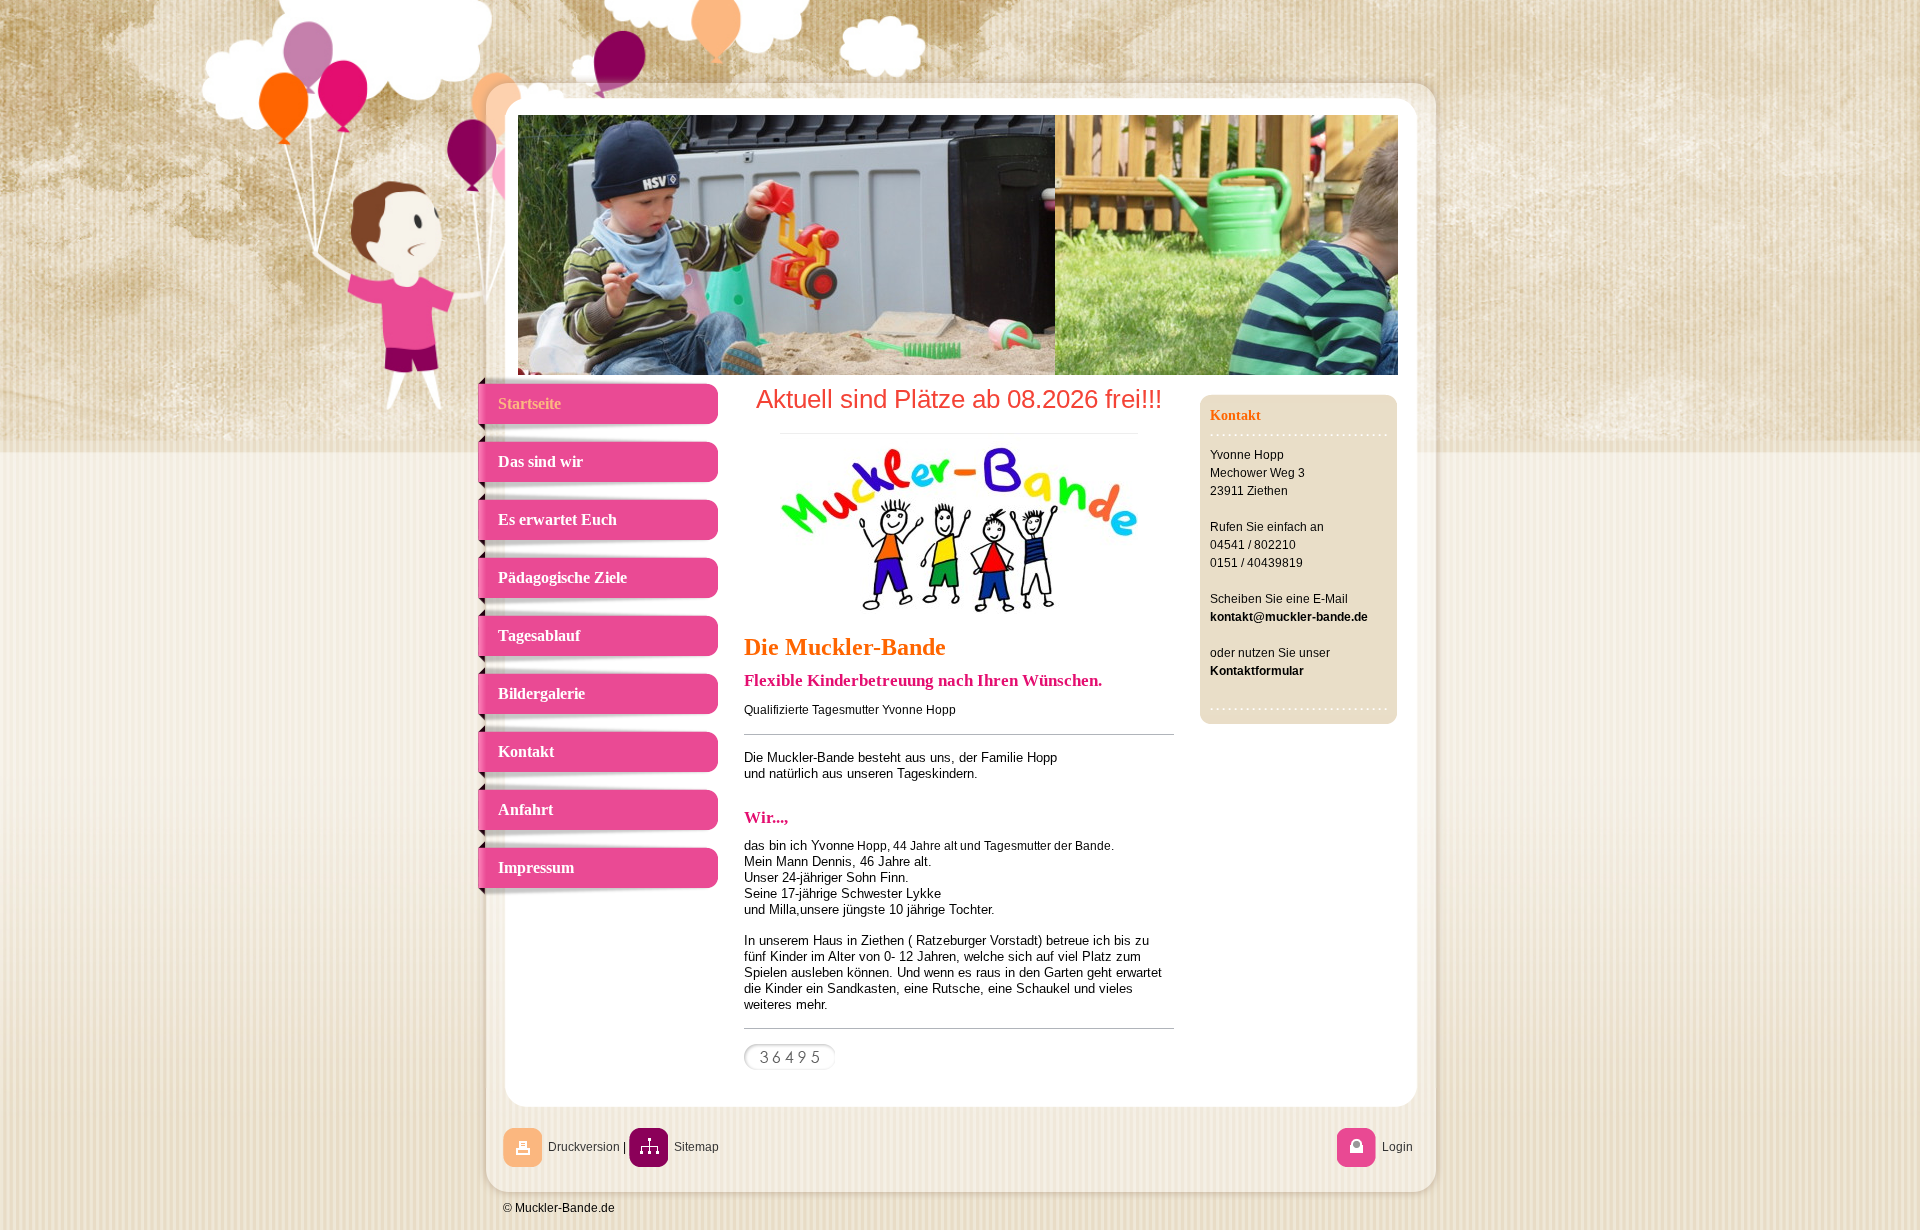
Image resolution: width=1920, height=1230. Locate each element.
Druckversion (584, 1147)
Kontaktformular (1257, 671)
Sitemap (696, 1147)
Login (1397, 1147)
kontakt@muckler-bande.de (1289, 617)
